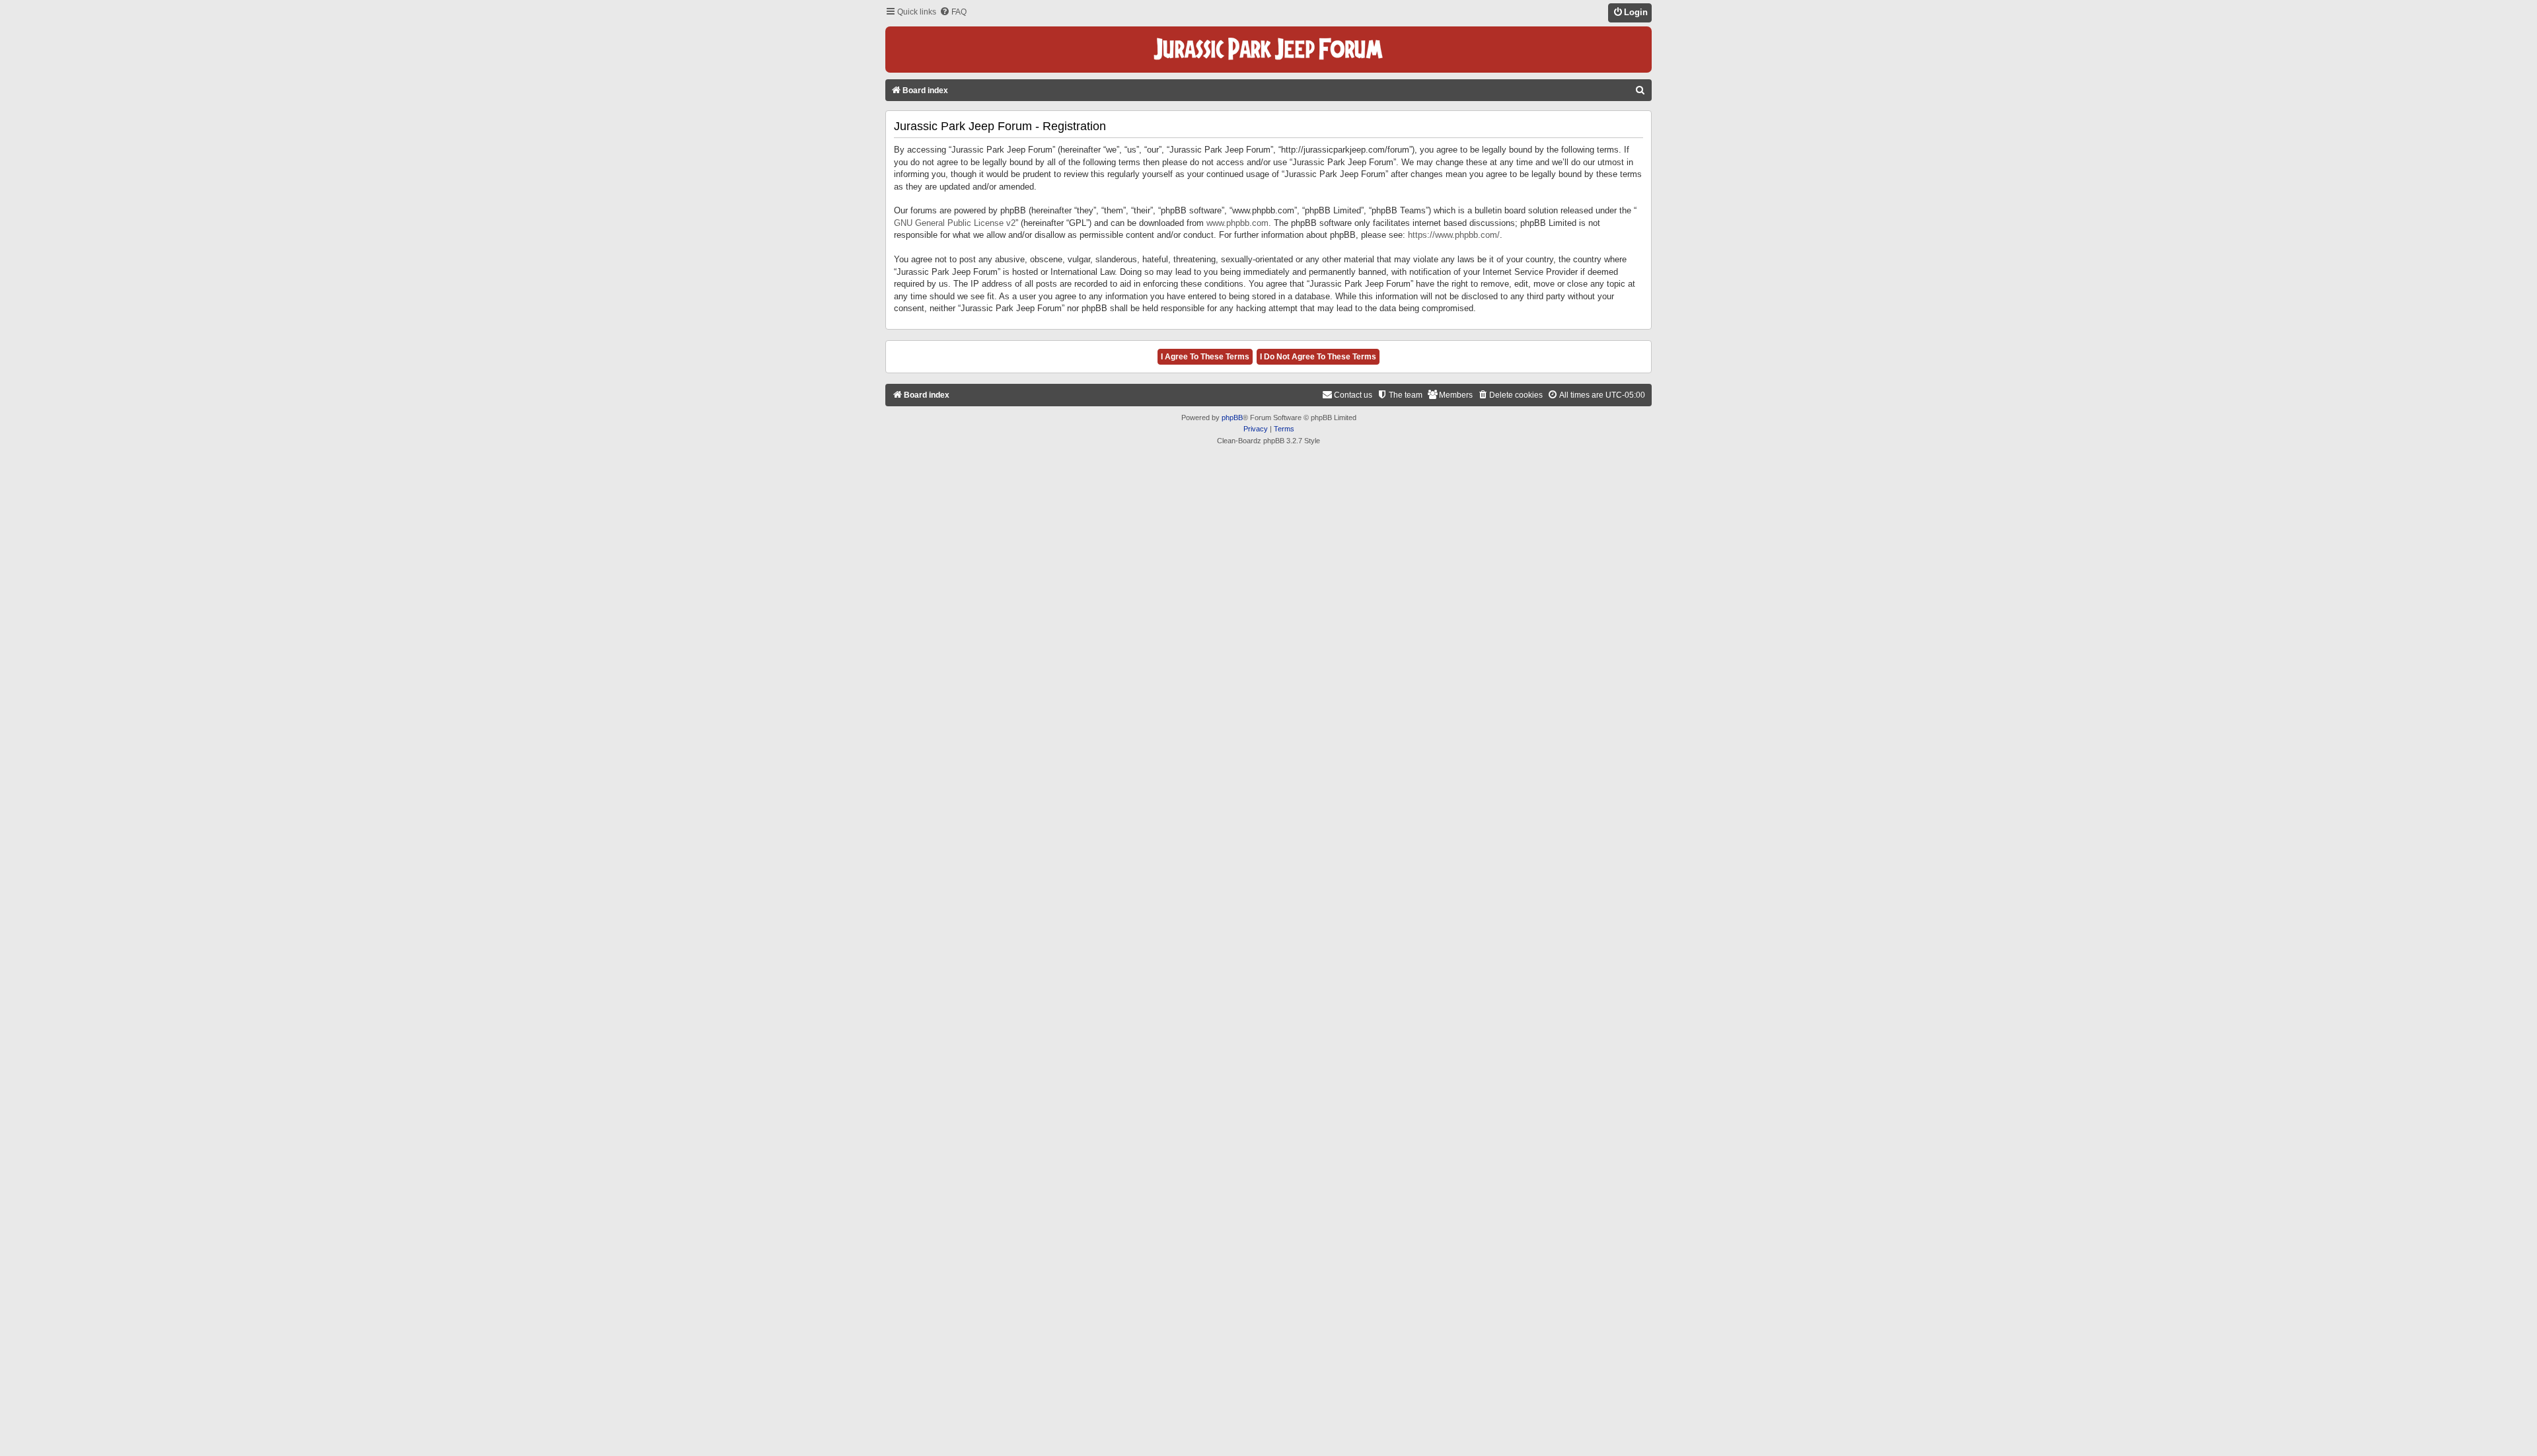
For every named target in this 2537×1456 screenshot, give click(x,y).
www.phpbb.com (1237, 223)
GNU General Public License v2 (955, 223)
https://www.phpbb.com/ (1454, 235)
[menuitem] (953, 12)
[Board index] (1268, 50)
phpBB (1232, 418)
